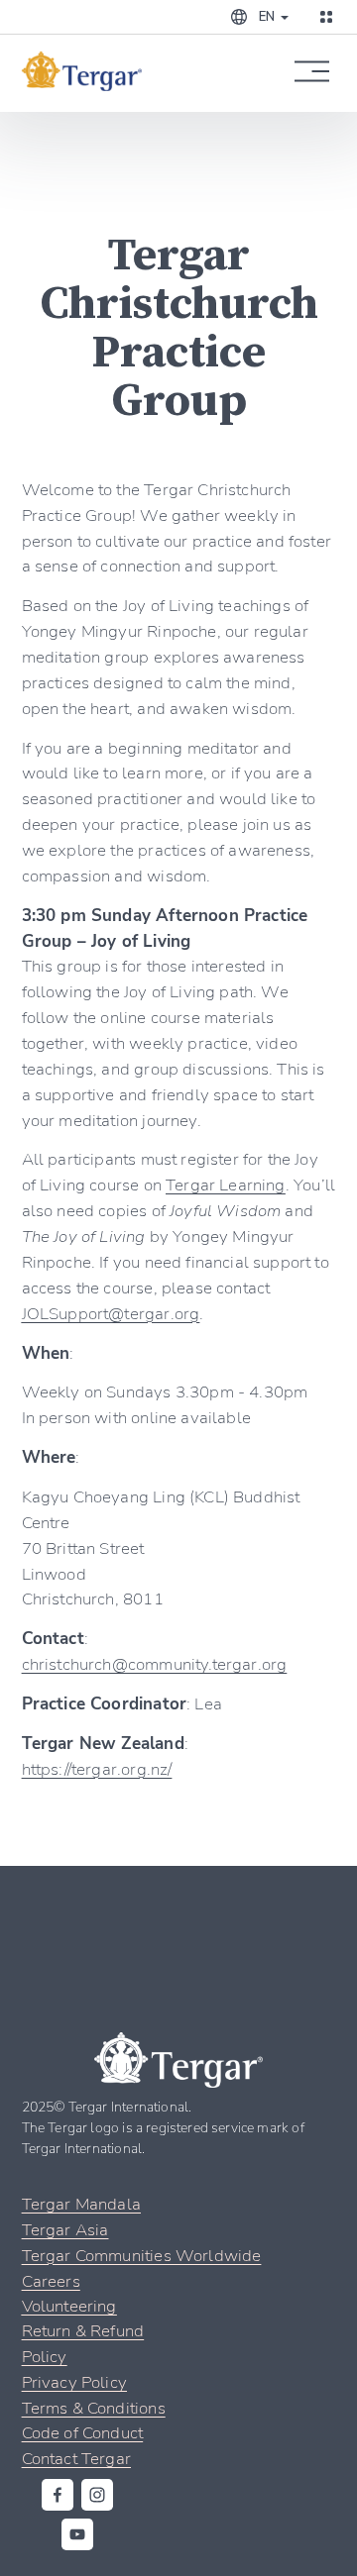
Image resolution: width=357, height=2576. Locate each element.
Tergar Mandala (81, 2203)
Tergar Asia (65, 2229)
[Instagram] (97, 2495)
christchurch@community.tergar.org (155, 1663)
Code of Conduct (83, 2432)
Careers (51, 2280)
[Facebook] (58, 2495)
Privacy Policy (74, 2381)
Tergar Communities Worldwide (142, 2255)
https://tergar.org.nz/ (97, 1768)
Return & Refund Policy (83, 2343)
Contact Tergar (76, 2458)
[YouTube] (77, 2534)
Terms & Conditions (94, 2407)
